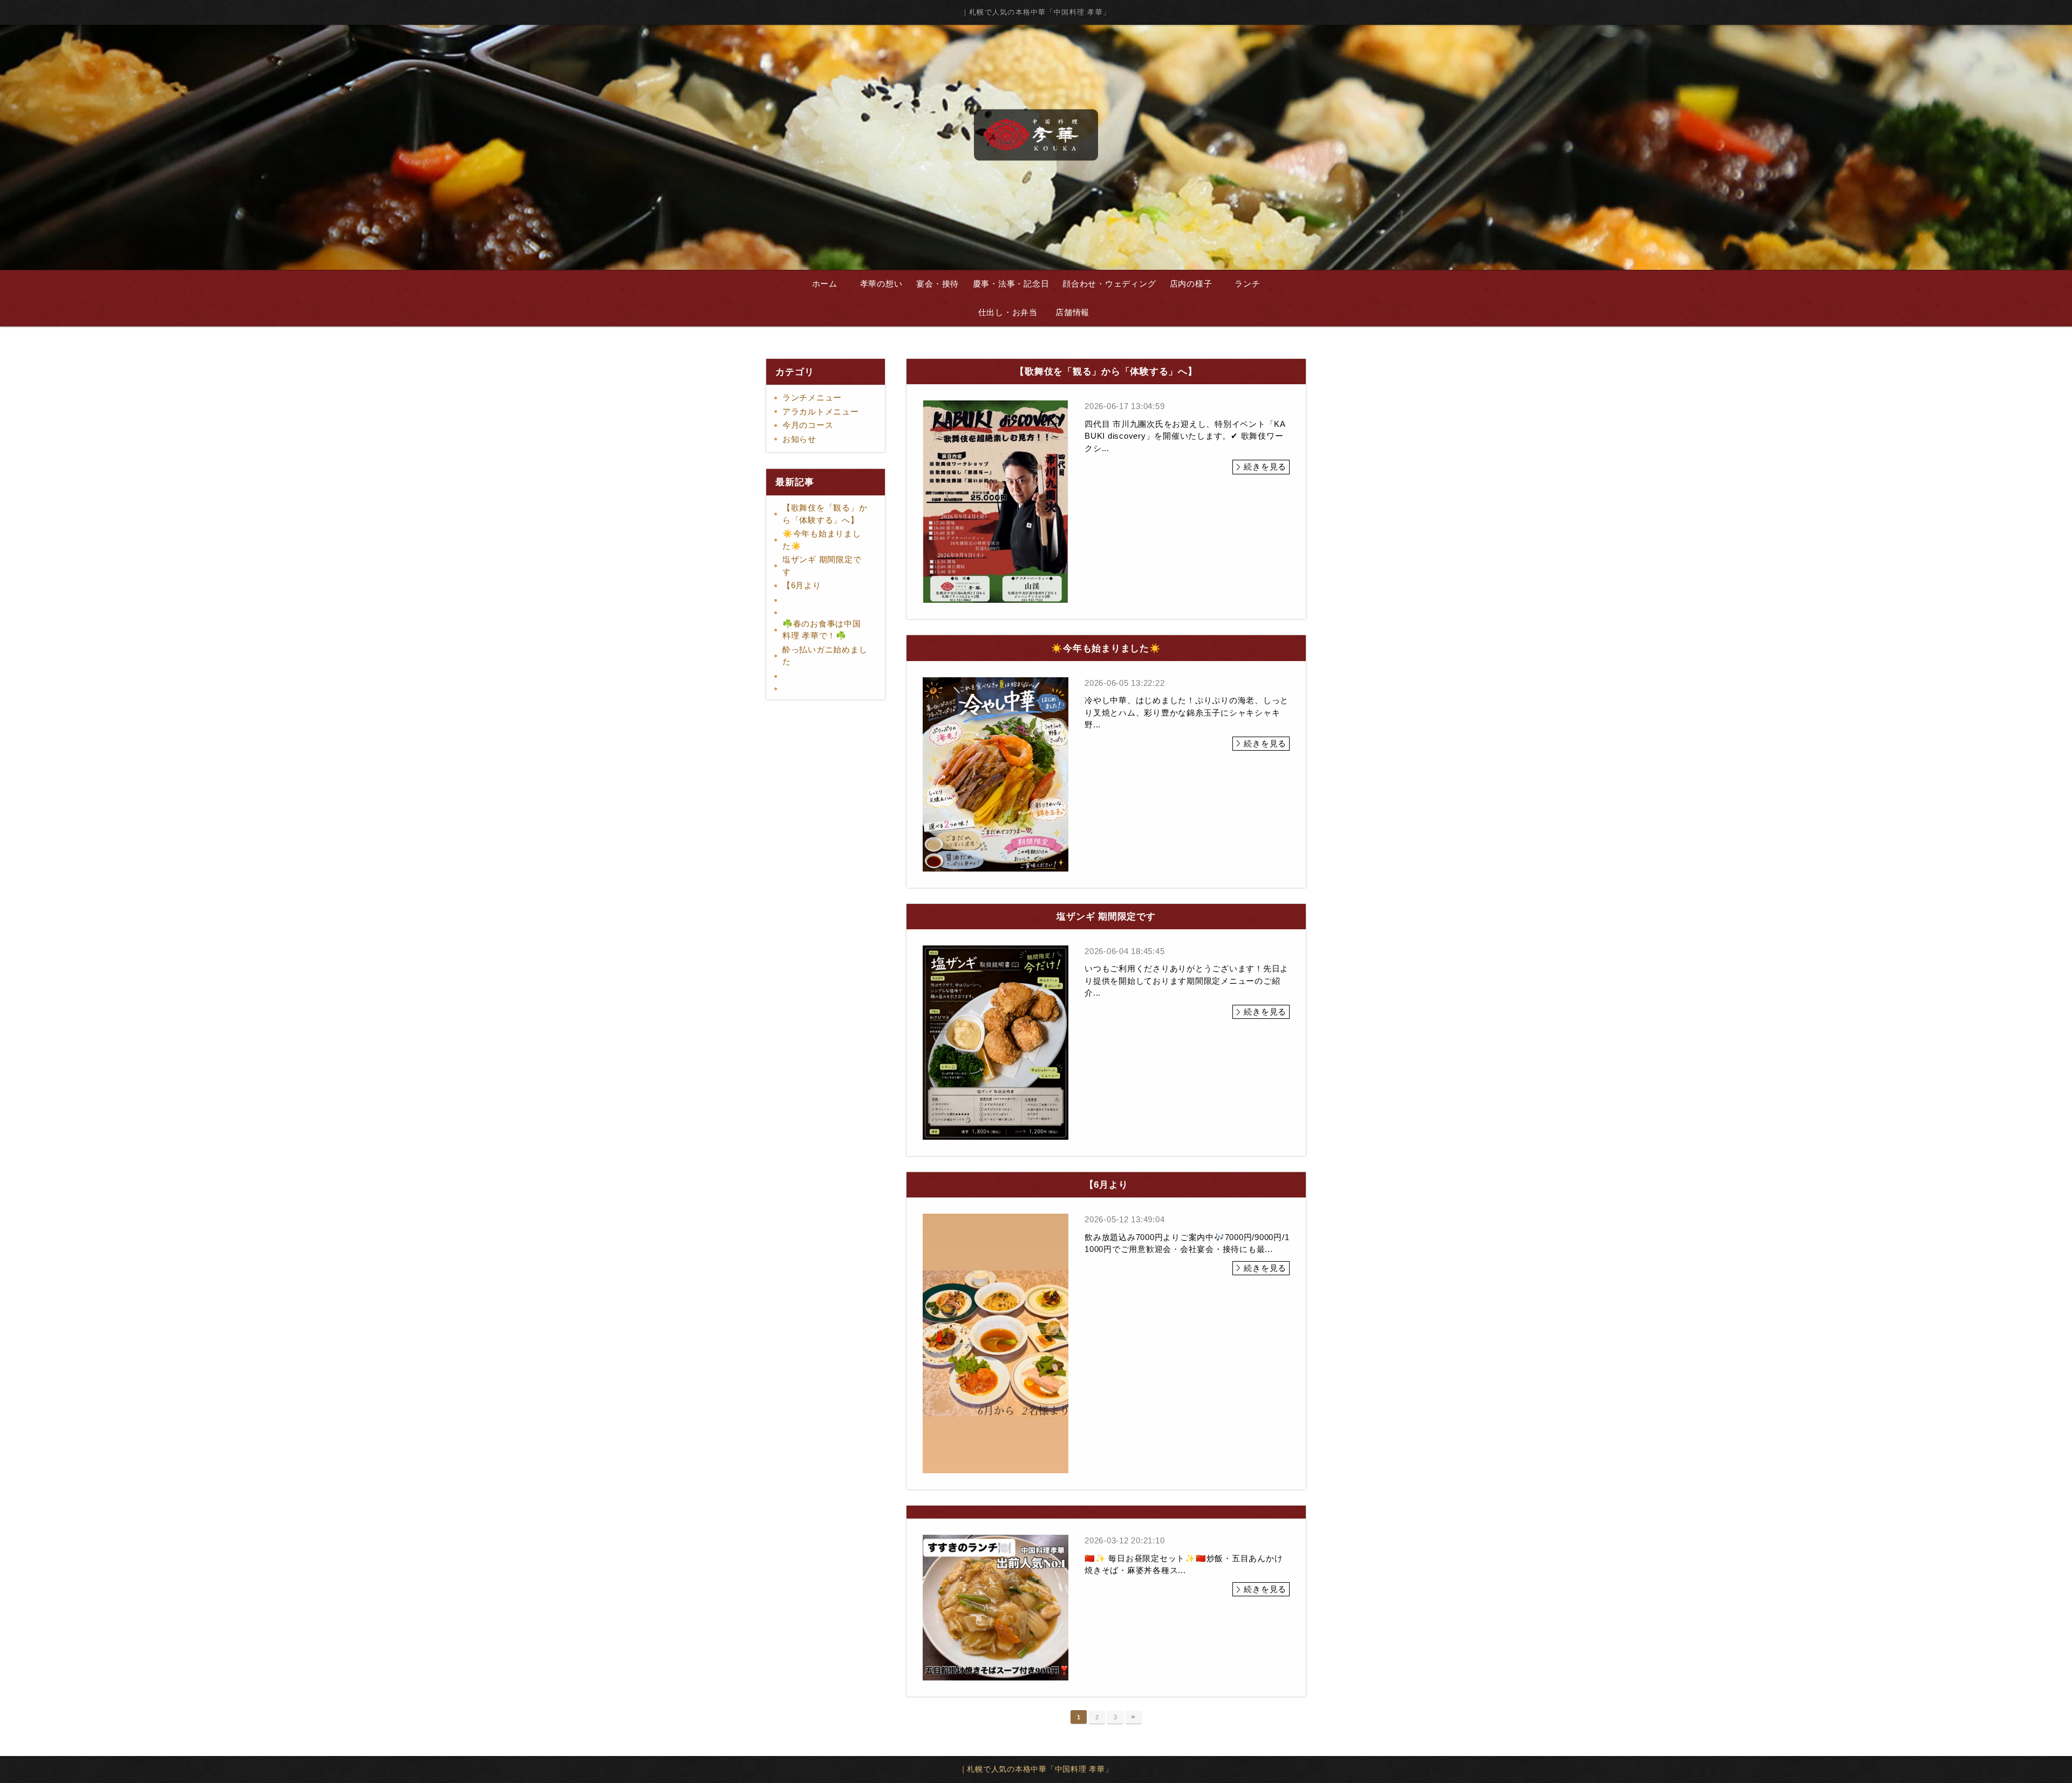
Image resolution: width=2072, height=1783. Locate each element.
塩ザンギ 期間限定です (822, 566)
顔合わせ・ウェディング (1109, 284)
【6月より (802, 585)
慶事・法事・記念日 (1011, 284)
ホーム (825, 284)
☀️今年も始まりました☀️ (822, 540)
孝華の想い (881, 284)
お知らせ (799, 439)
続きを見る (1265, 467)
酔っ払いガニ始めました (825, 656)
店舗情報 (1072, 312)
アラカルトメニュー (821, 411)
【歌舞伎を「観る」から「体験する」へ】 (825, 514)
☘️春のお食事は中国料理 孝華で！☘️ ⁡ (822, 630)
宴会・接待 (938, 284)
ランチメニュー (812, 397)
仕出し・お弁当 (1008, 312)
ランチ (1247, 284)
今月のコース (808, 425)
